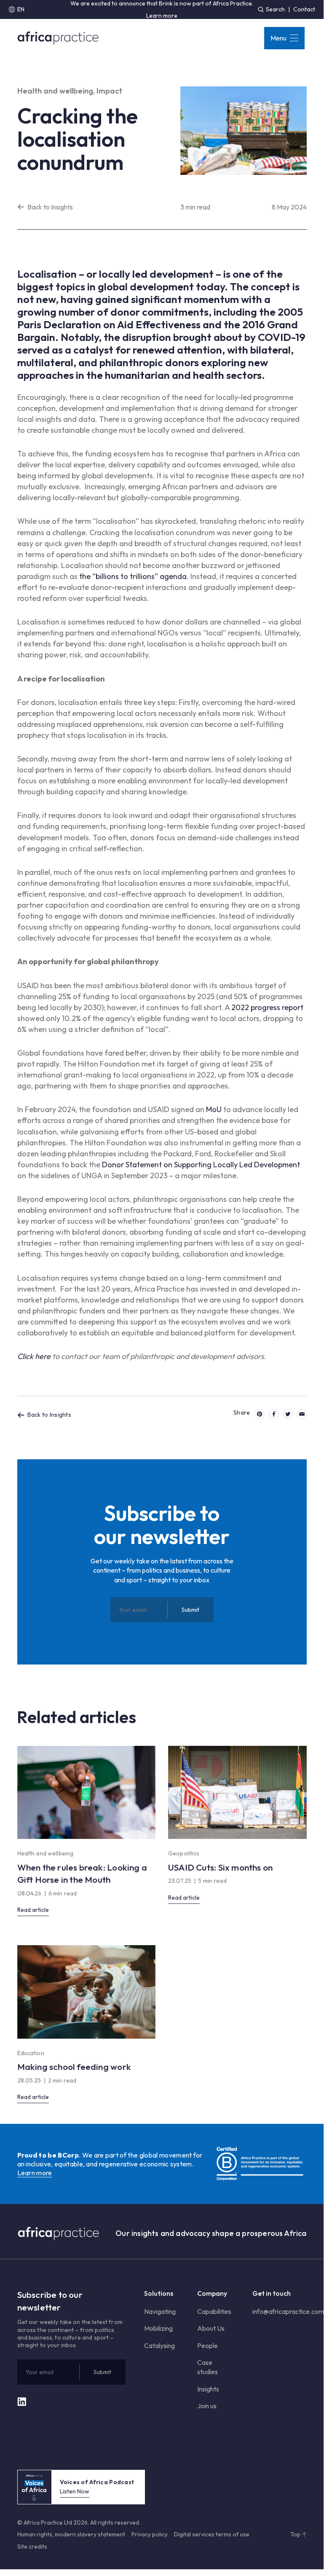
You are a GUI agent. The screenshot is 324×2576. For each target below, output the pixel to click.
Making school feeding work (74, 2067)
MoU (214, 1109)
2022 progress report (267, 1007)
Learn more (162, 16)
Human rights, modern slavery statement (71, 2534)
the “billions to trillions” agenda (133, 576)
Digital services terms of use (212, 2534)
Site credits (32, 2547)
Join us (207, 2406)
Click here (34, 1356)
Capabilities (214, 2311)
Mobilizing (158, 2328)
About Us (211, 2328)
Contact (304, 9)
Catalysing (159, 2345)
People (208, 2345)
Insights (208, 2389)
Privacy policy (150, 2534)
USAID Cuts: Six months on (220, 1867)
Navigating (160, 2311)
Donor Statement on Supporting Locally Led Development (201, 1165)
